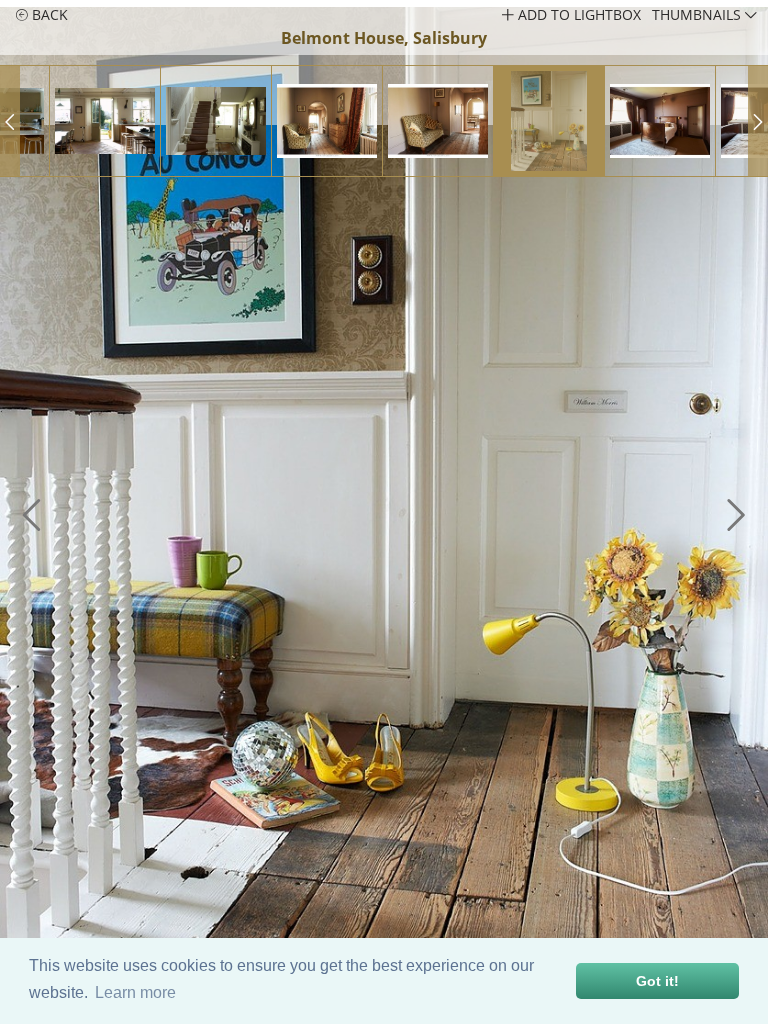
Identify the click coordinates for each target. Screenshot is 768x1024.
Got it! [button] (657, 981)
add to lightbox (577, 14)
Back (48, 14)
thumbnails (698, 14)
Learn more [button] (135, 992)
